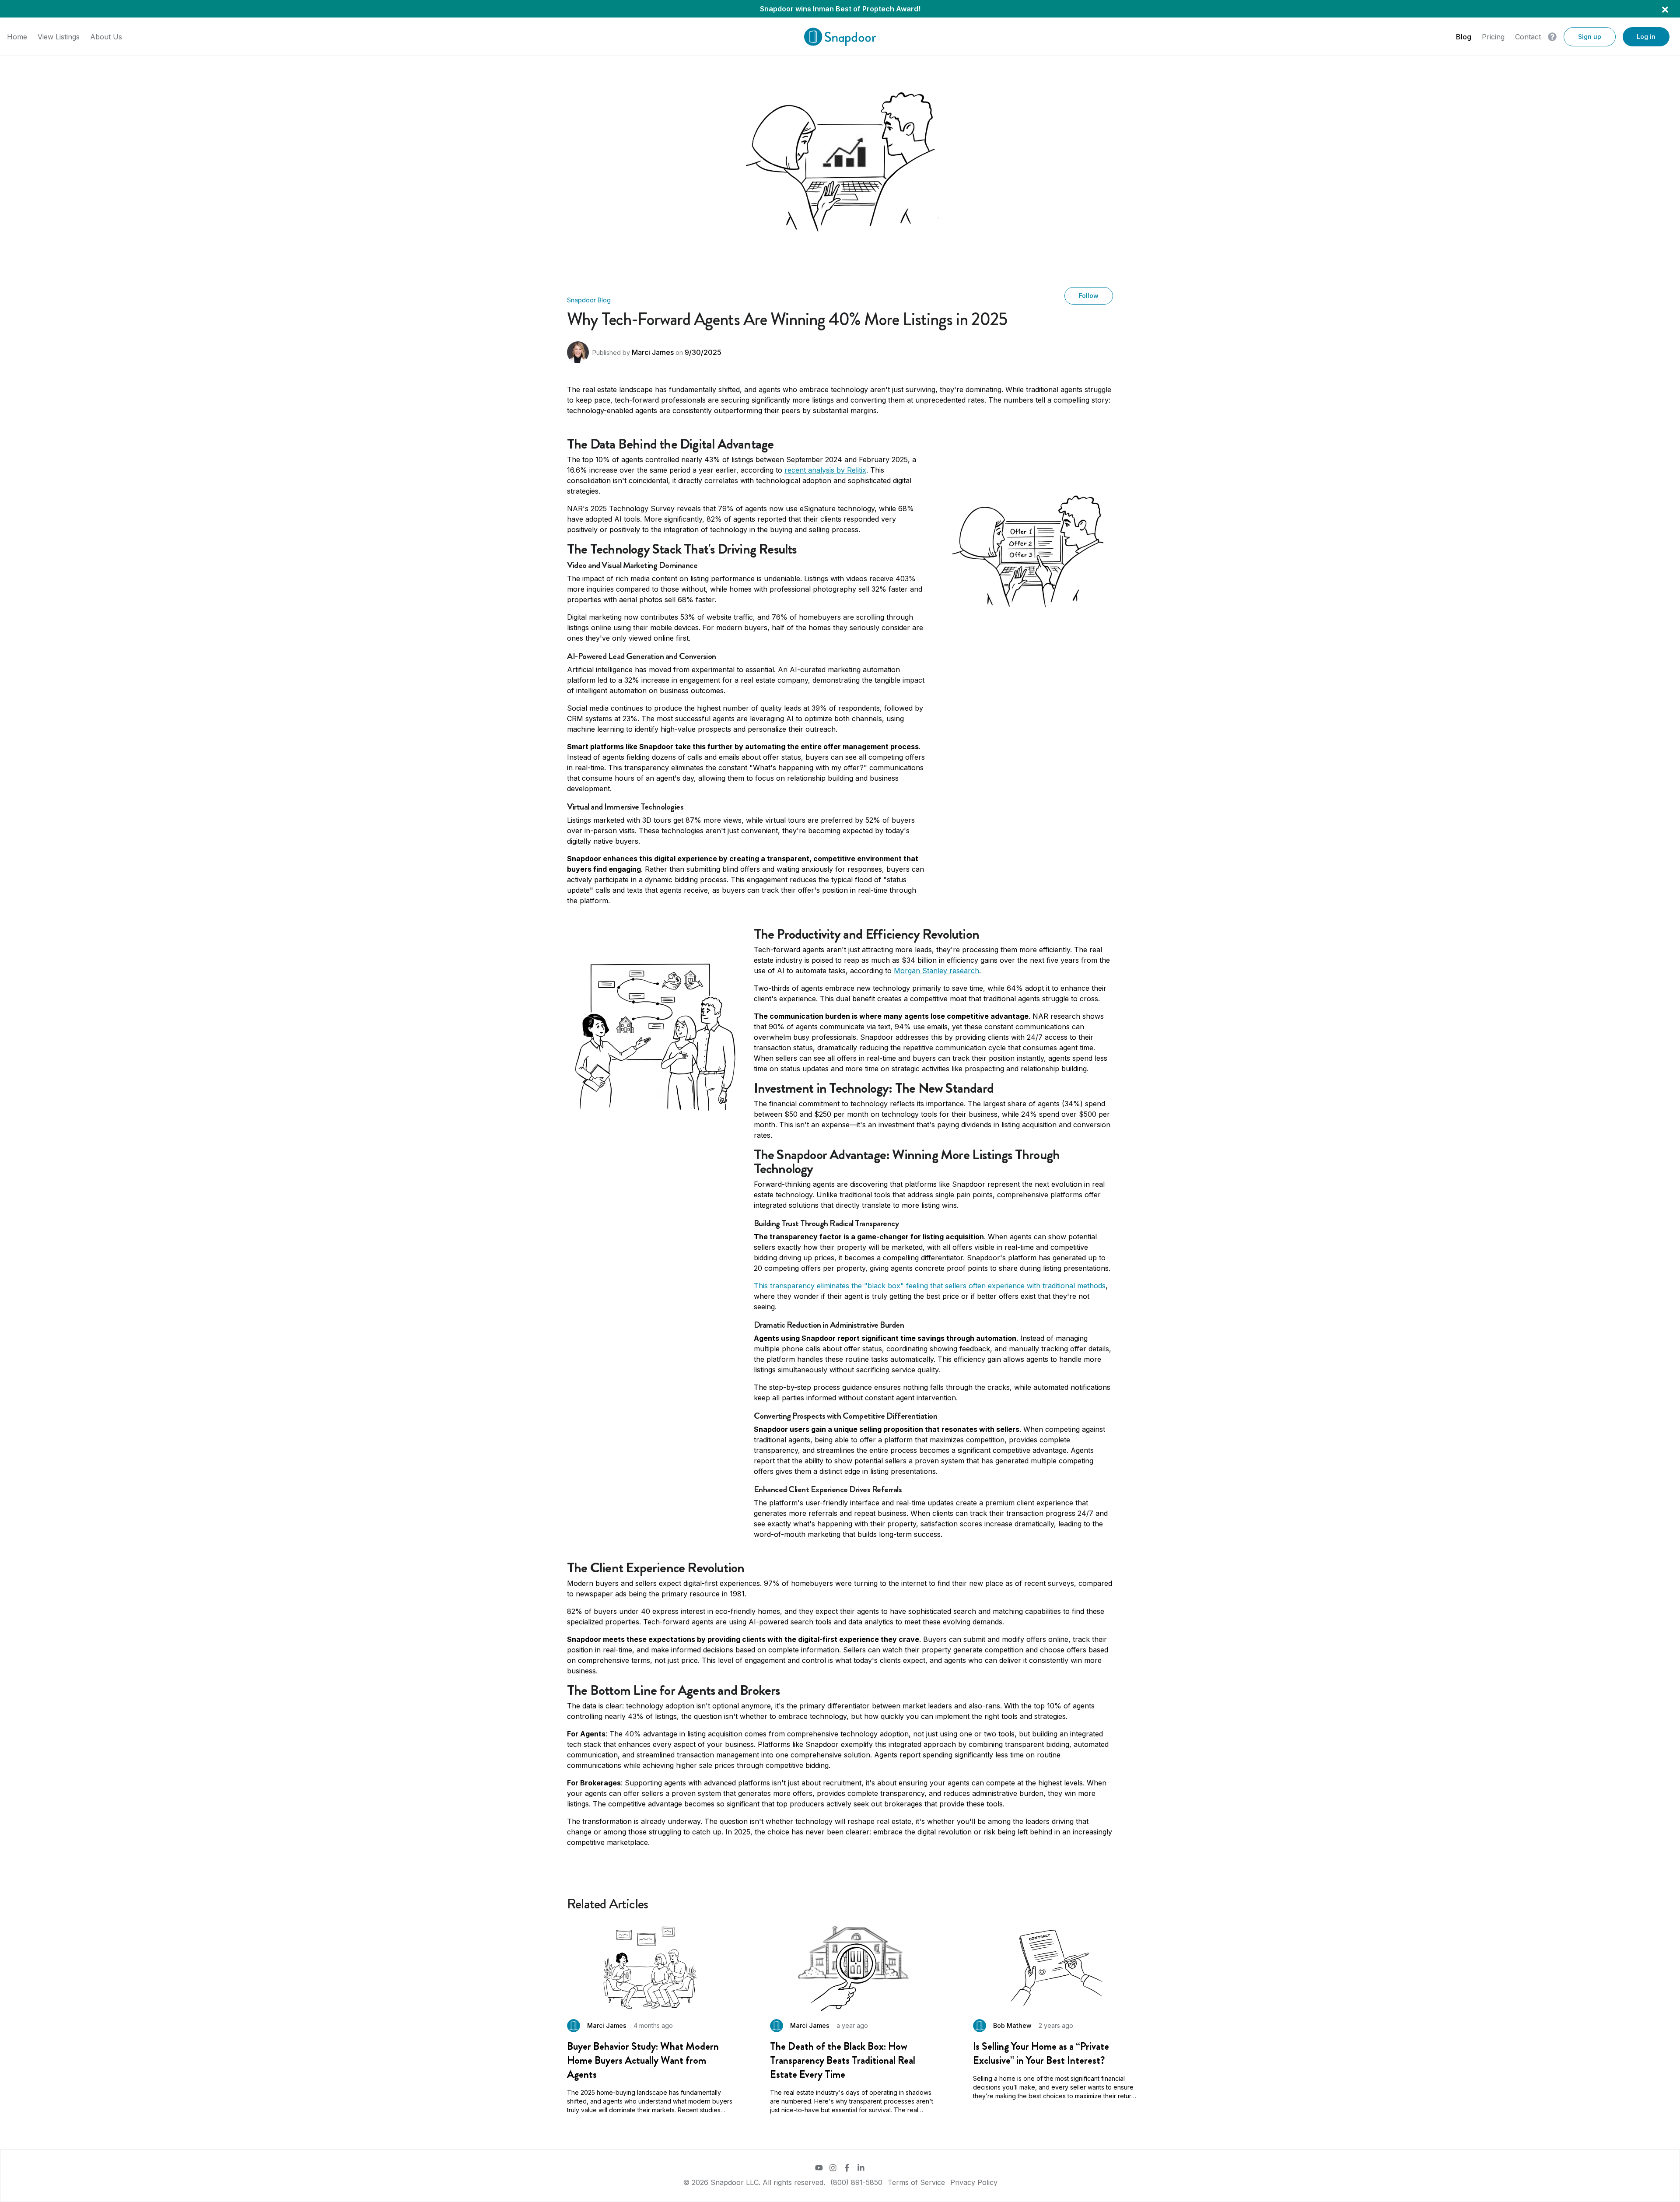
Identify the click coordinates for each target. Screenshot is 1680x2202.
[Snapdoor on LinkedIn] (861, 2168)
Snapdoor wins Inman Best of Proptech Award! (840, 9)
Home (17, 37)
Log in (1646, 37)
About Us (106, 37)
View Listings (59, 37)
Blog (1464, 37)
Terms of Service (916, 2182)
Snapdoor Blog (589, 300)
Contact (1528, 37)
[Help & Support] (1552, 37)
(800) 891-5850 (856, 2182)
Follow (1089, 296)
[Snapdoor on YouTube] (819, 2168)
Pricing (1493, 37)
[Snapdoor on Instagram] (833, 2168)
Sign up (1590, 37)
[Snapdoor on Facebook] (847, 2168)
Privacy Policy (974, 2182)
